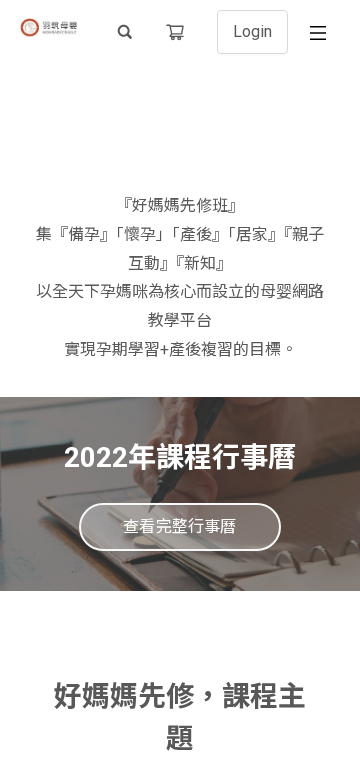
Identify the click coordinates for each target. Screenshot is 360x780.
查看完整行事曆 (179, 526)
